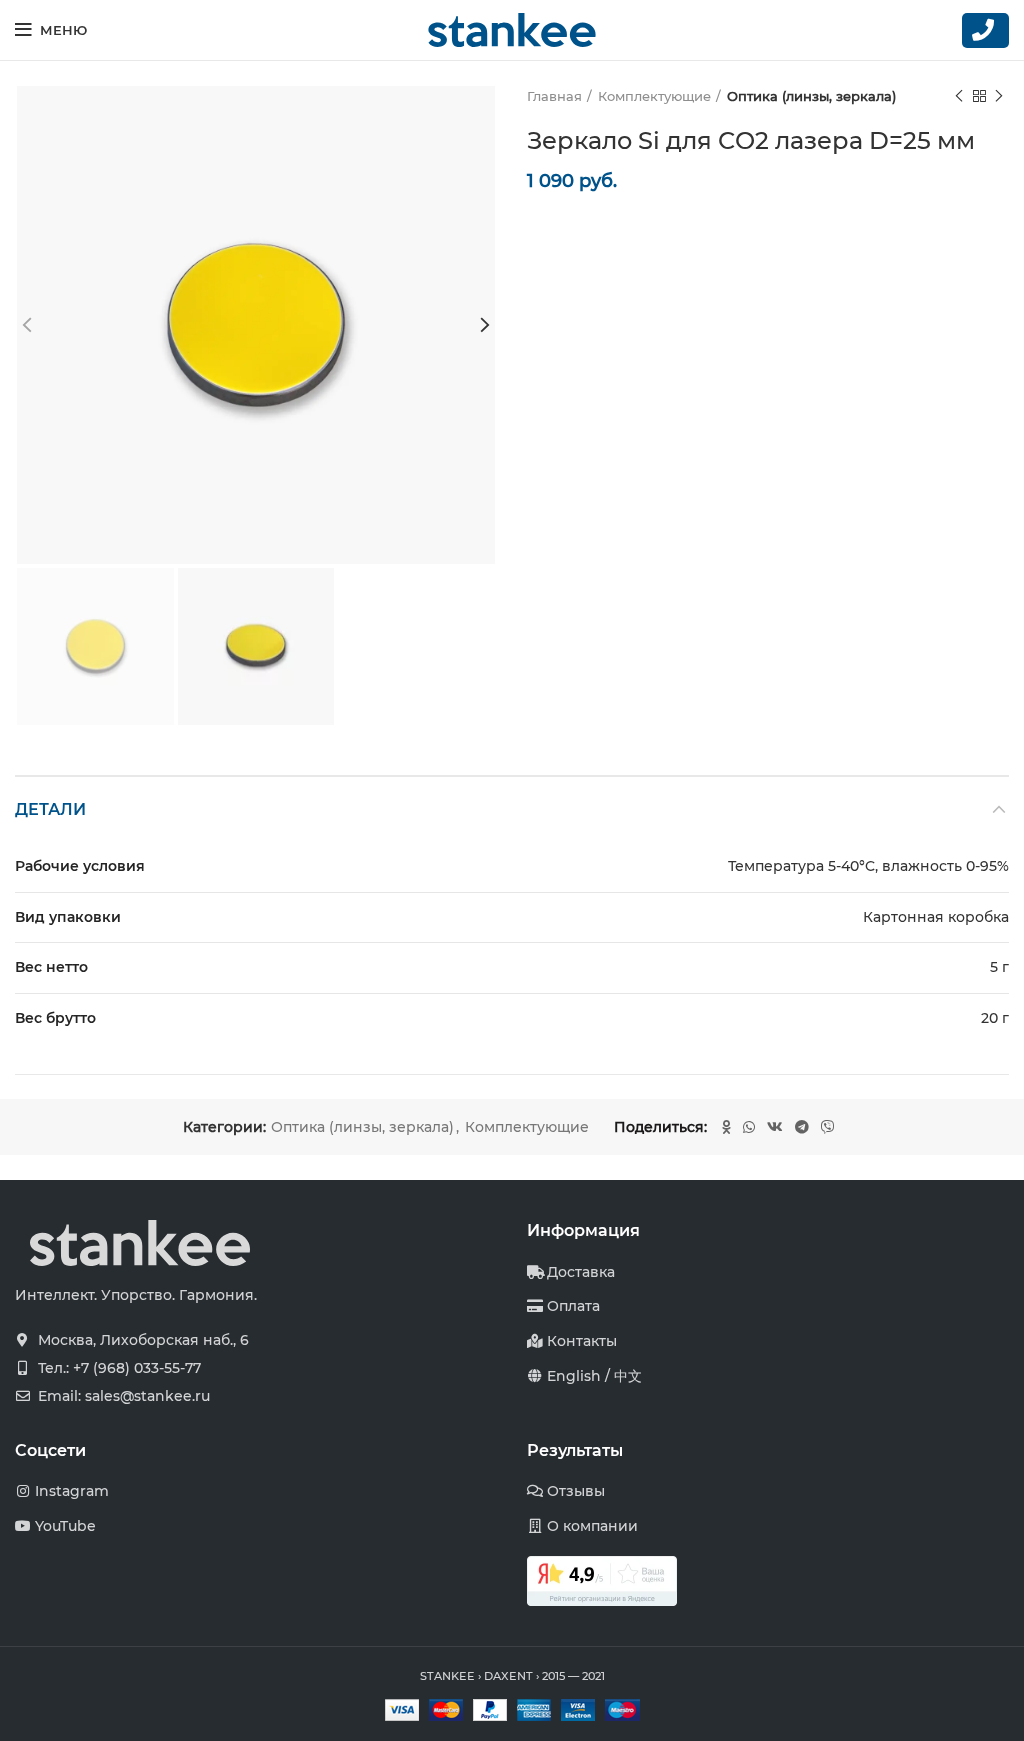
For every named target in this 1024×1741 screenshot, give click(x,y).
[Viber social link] (828, 1127)
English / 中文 (594, 1376)
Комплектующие (654, 96)
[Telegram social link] (802, 1127)
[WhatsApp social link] (749, 1127)
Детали (50, 809)
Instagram (72, 1491)
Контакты (582, 1341)
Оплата (573, 1306)
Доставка (581, 1272)
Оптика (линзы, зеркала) (811, 96)
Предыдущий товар (959, 96)
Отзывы (576, 1491)
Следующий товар (999, 96)
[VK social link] (775, 1127)
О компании (592, 1526)
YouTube (65, 1526)
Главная (554, 96)
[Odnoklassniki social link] (726, 1127)
